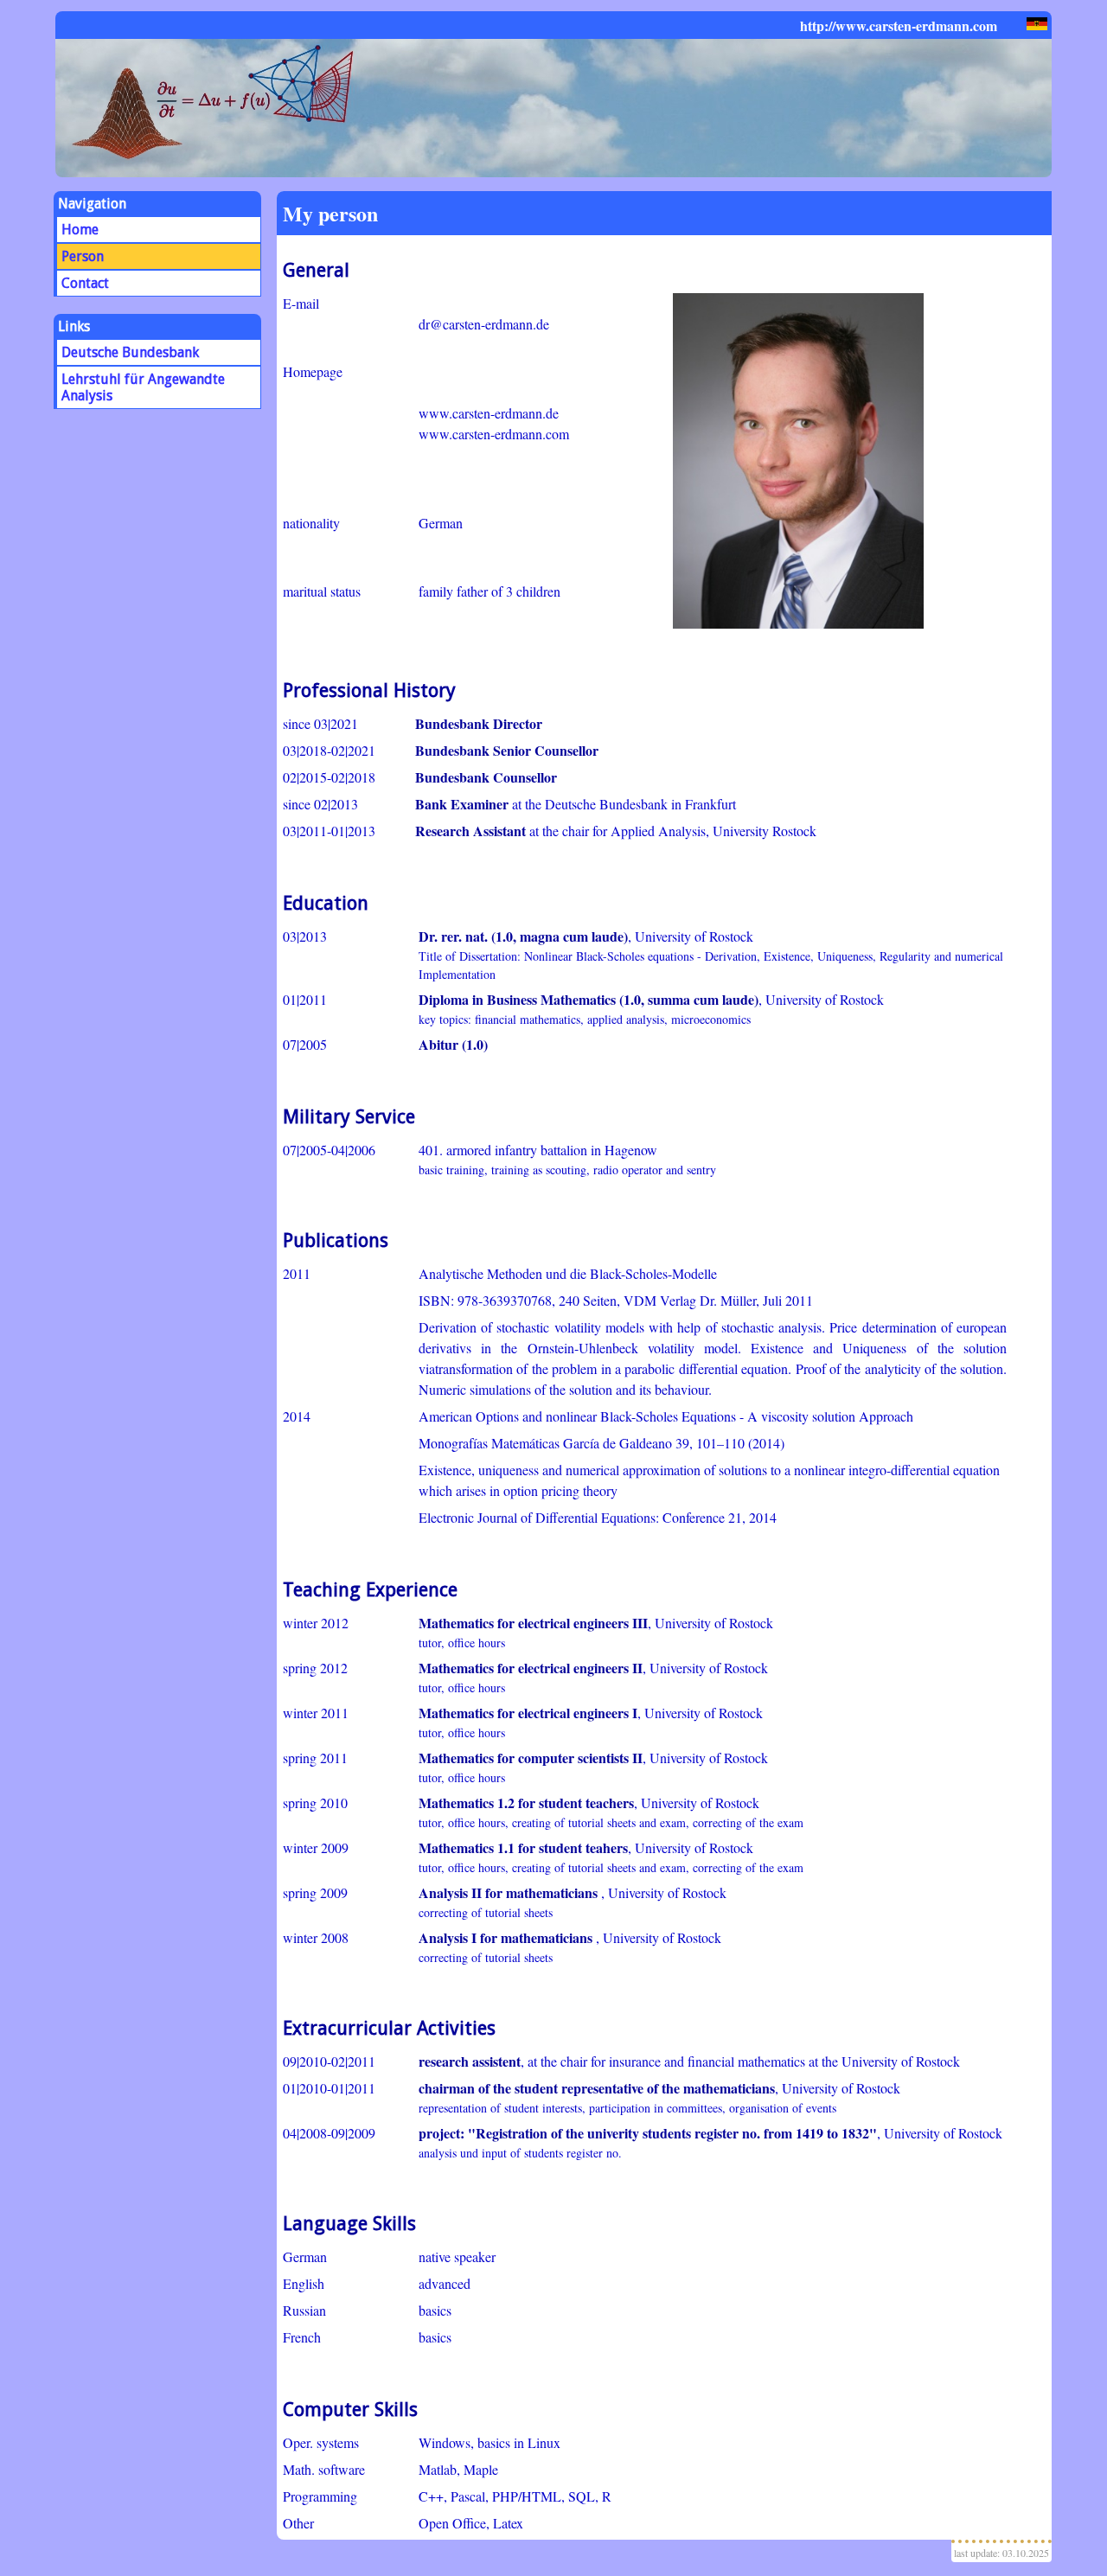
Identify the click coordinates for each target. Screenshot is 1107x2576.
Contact (85, 283)
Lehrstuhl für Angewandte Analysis (143, 387)
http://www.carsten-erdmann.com (900, 26)
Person (83, 256)
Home (80, 230)
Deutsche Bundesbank (130, 352)
